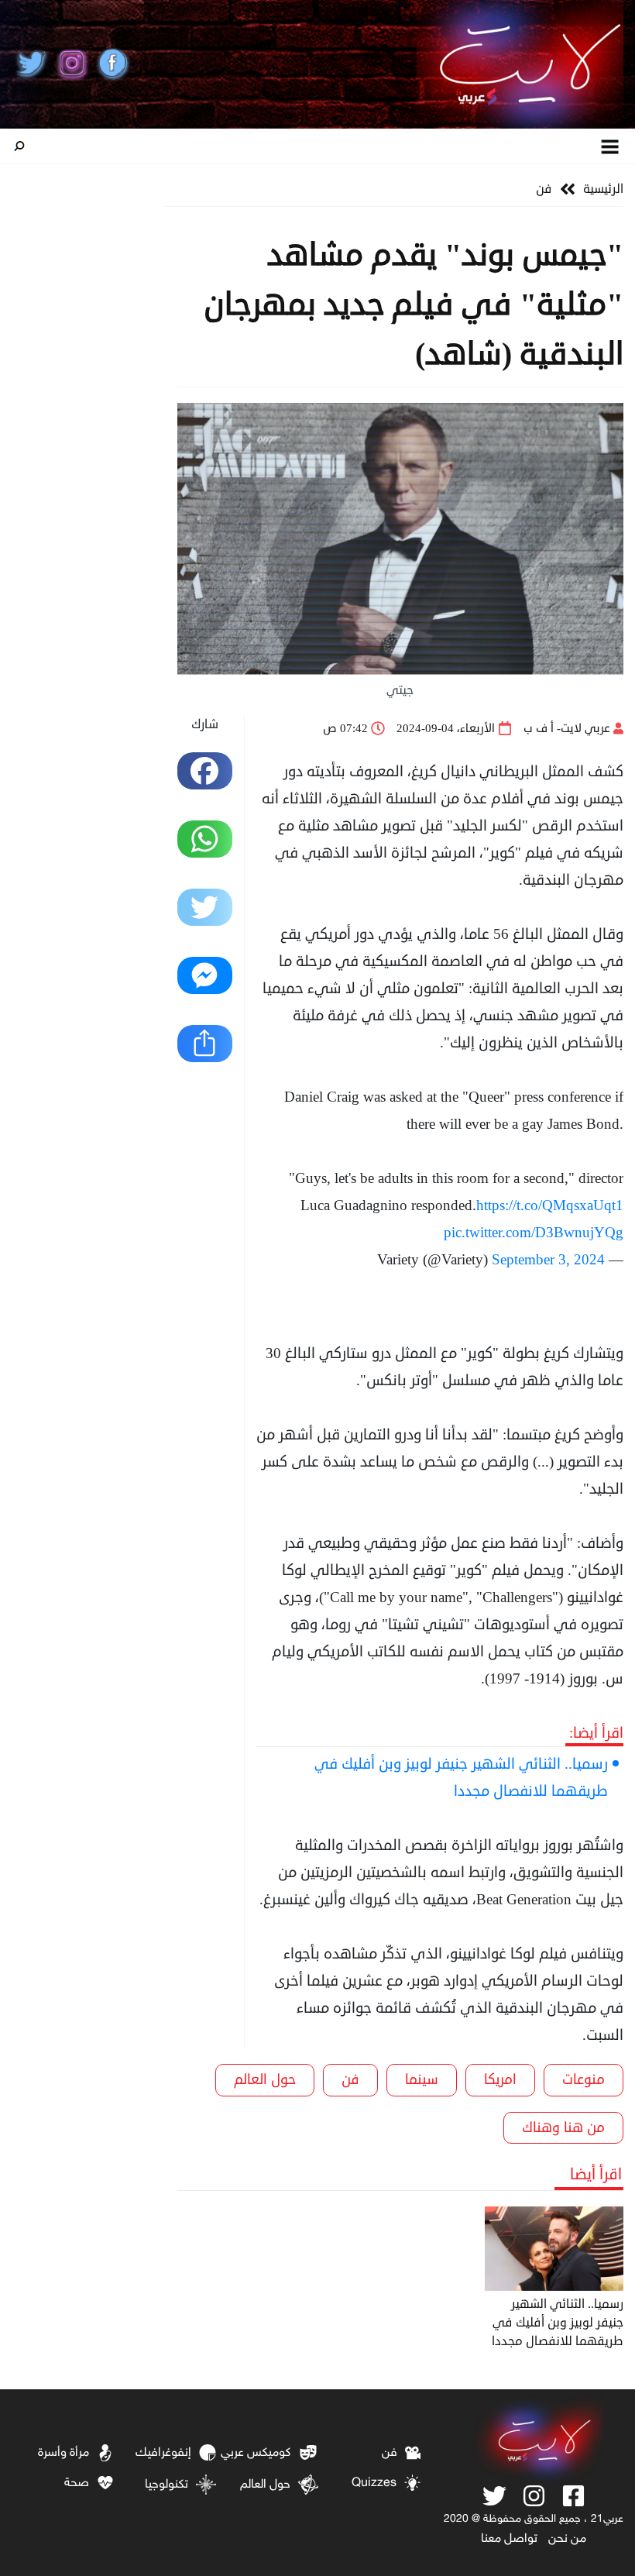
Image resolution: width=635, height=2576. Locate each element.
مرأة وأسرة (63, 2453)
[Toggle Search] (19, 146)
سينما (422, 2079)
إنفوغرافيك (163, 2453)
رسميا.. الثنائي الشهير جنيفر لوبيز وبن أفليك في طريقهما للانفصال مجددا (461, 1777)
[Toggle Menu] (611, 146)
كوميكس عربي (256, 2453)
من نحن (567, 2539)
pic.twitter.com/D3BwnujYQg (534, 1232)
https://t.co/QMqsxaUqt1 (550, 1205)
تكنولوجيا (166, 2485)
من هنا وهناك (563, 2127)
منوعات (584, 2079)
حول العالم (265, 2079)
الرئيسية (603, 189)
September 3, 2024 (548, 1259)
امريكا (500, 2079)
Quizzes (374, 2483)
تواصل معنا (509, 2539)
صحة (77, 2483)
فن (544, 189)
